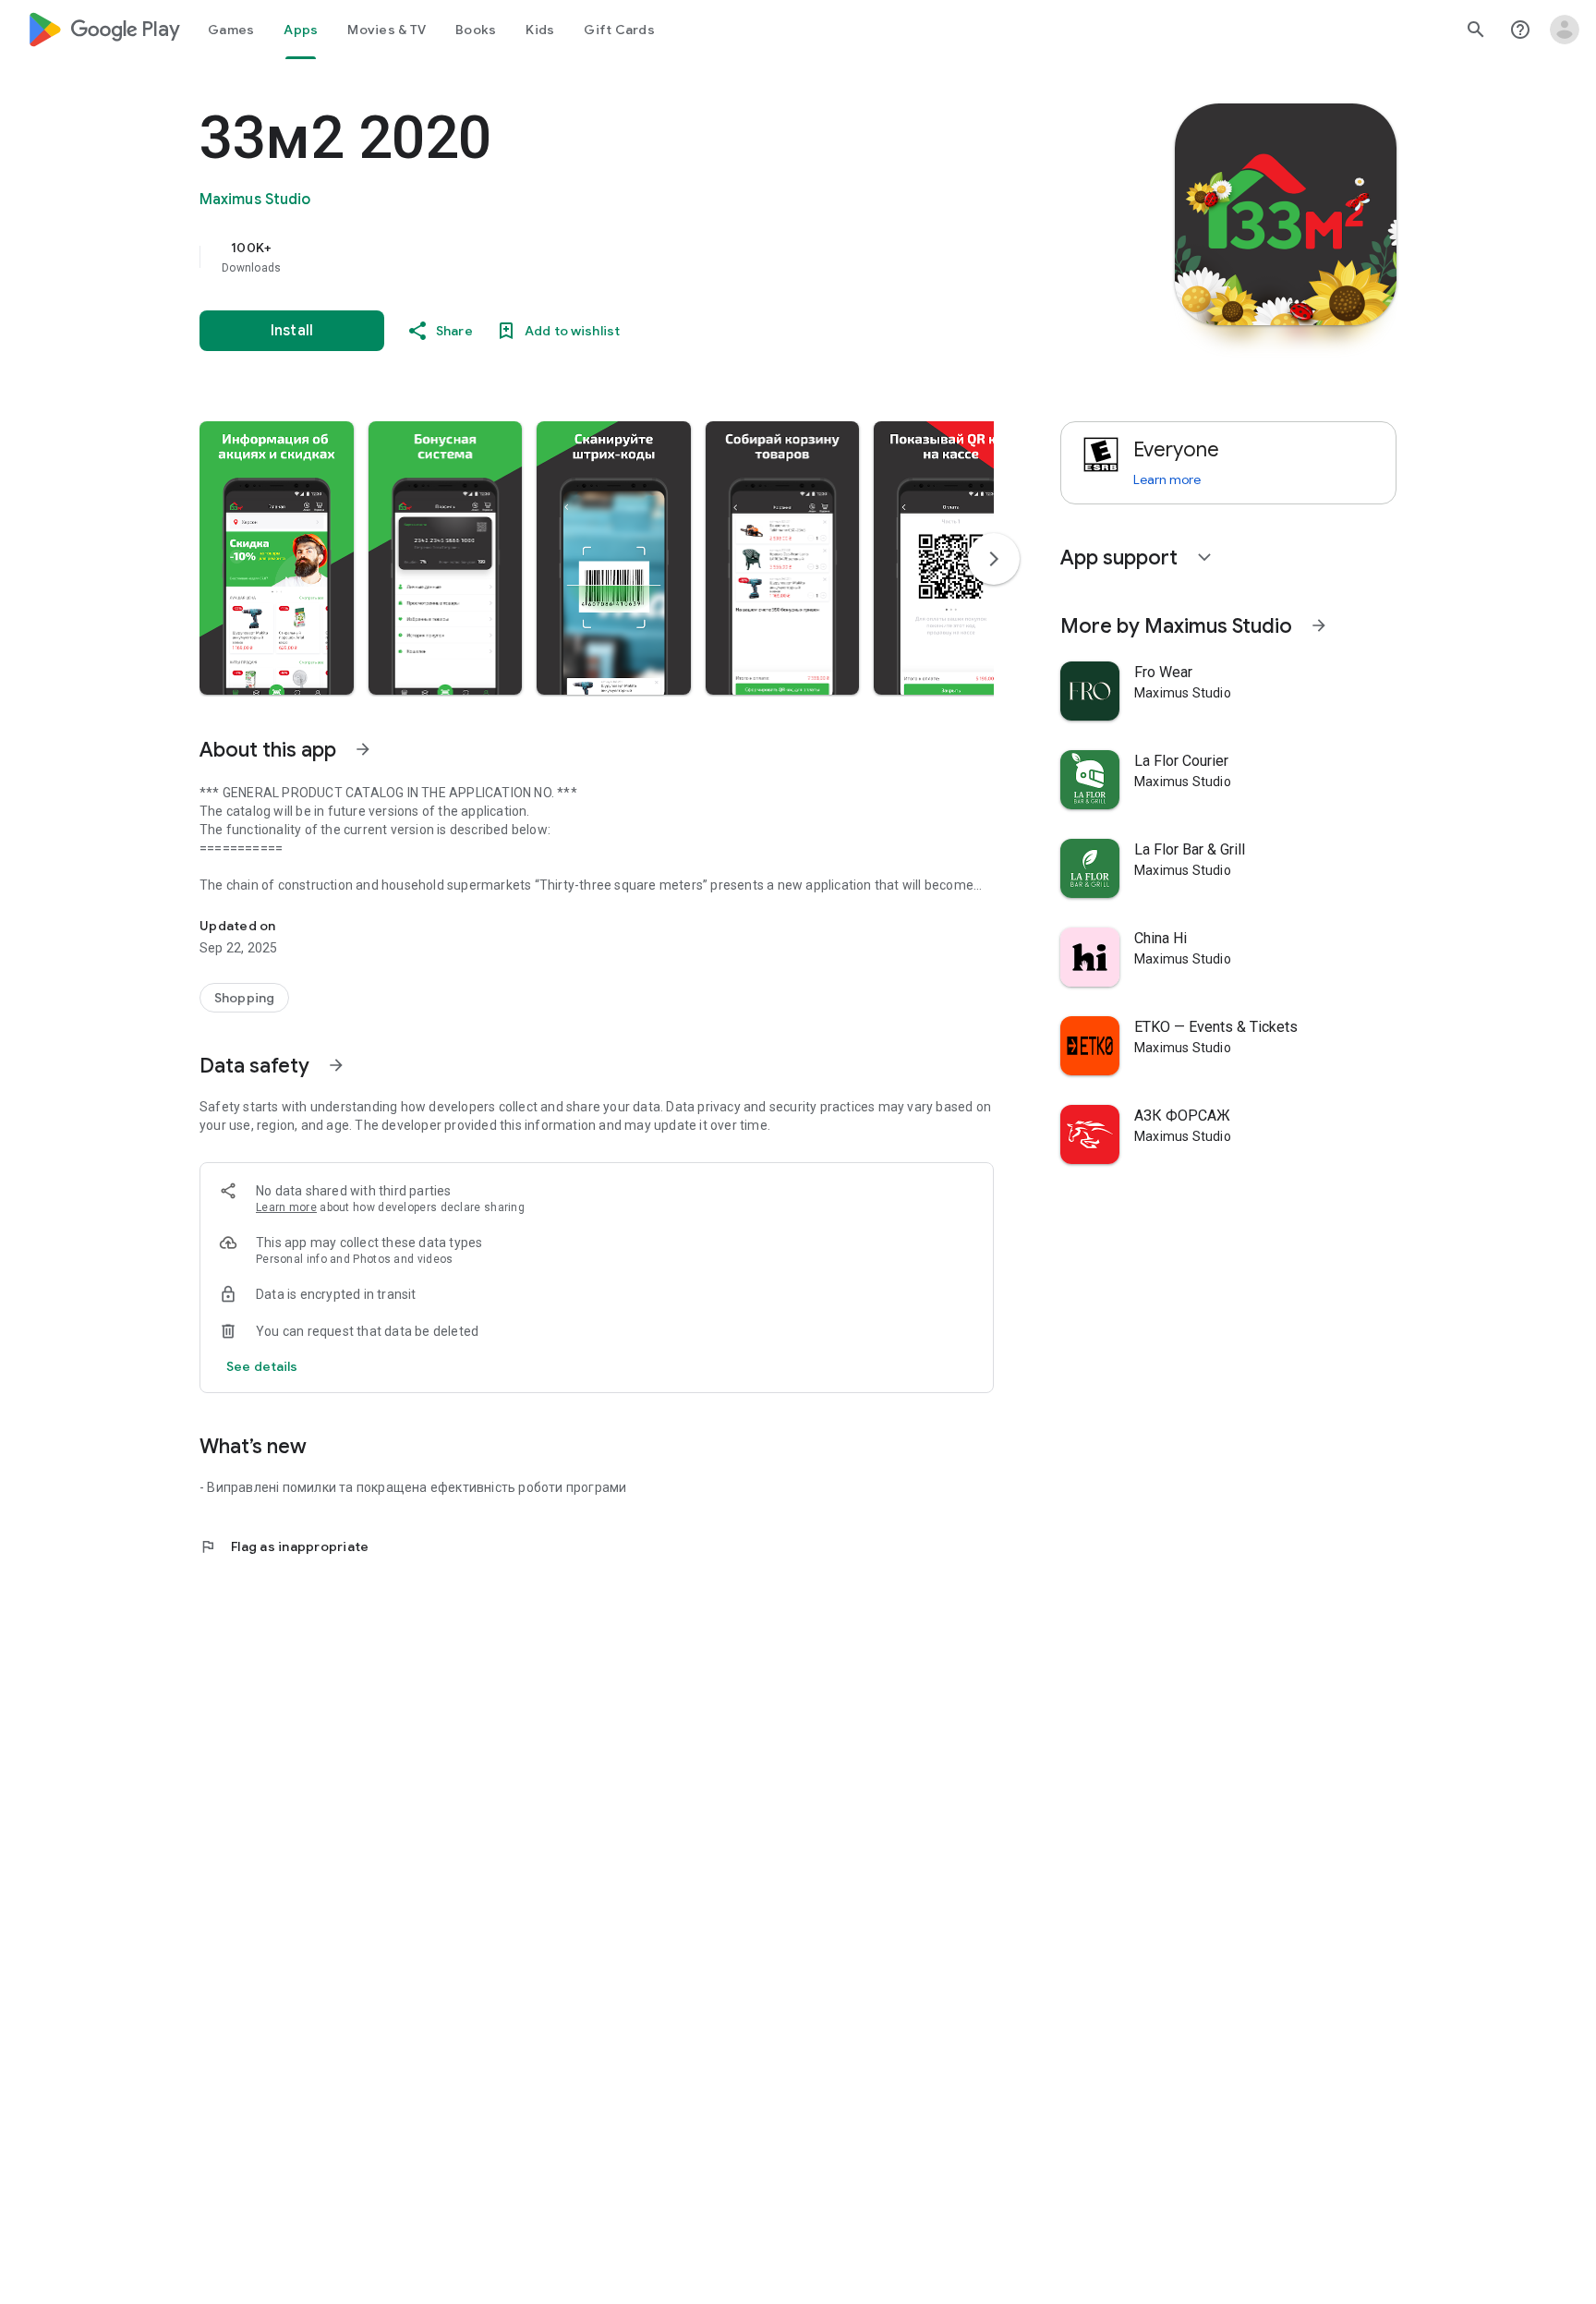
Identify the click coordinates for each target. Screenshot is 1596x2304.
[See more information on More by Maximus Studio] (1319, 625)
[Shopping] (244, 998)
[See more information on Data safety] (336, 1065)
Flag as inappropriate (284, 1546)
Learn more (286, 1207)
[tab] (231, 30)
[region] (569, 257)
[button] (277, 558)
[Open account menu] (1565, 30)
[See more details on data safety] (262, 1366)
